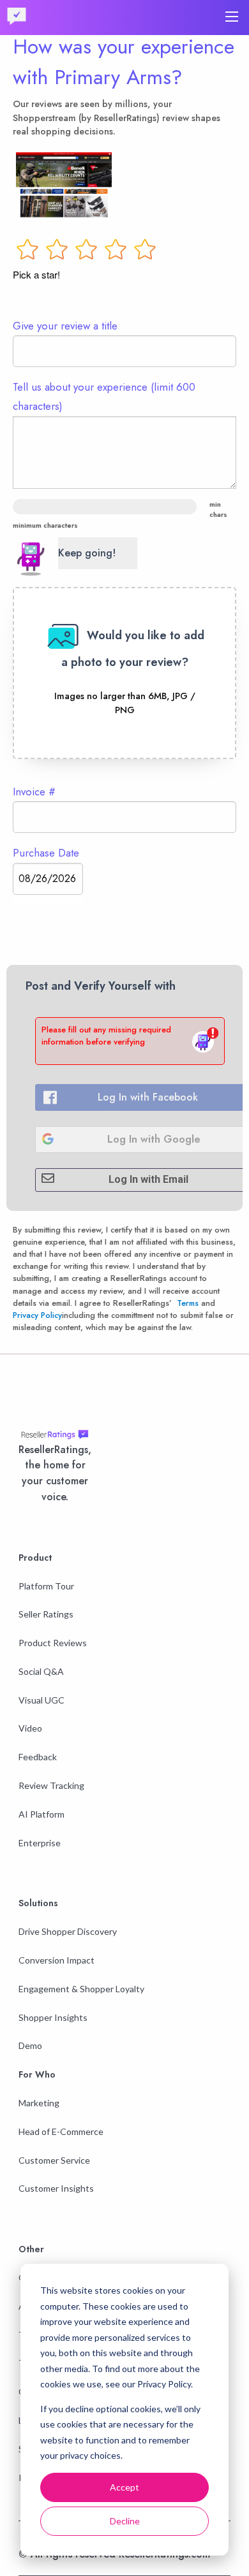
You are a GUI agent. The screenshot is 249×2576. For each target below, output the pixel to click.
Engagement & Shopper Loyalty (81, 1989)
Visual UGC (41, 1700)
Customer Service (54, 2160)
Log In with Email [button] (148, 1179)
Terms (188, 1303)
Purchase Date (46, 853)
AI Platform (41, 1814)
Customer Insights (56, 2188)
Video (30, 1728)
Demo (30, 2045)
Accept (124, 2487)
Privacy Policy (37, 1315)
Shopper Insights (53, 2017)
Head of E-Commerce (61, 2131)
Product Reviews (53, 1643)
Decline (125, 2521)
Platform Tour (46, 1586)
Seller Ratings (46, 1614)
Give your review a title (65, 326)
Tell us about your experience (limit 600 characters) (104, 396)
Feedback (38, 1757)
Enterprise (40, 1843)
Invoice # (34, 792)
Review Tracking (51, 1785)
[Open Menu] (232, 17)
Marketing (39, 2103)
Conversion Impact (57, 1960)
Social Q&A (41, 1671)
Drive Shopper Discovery (68, 1931)
